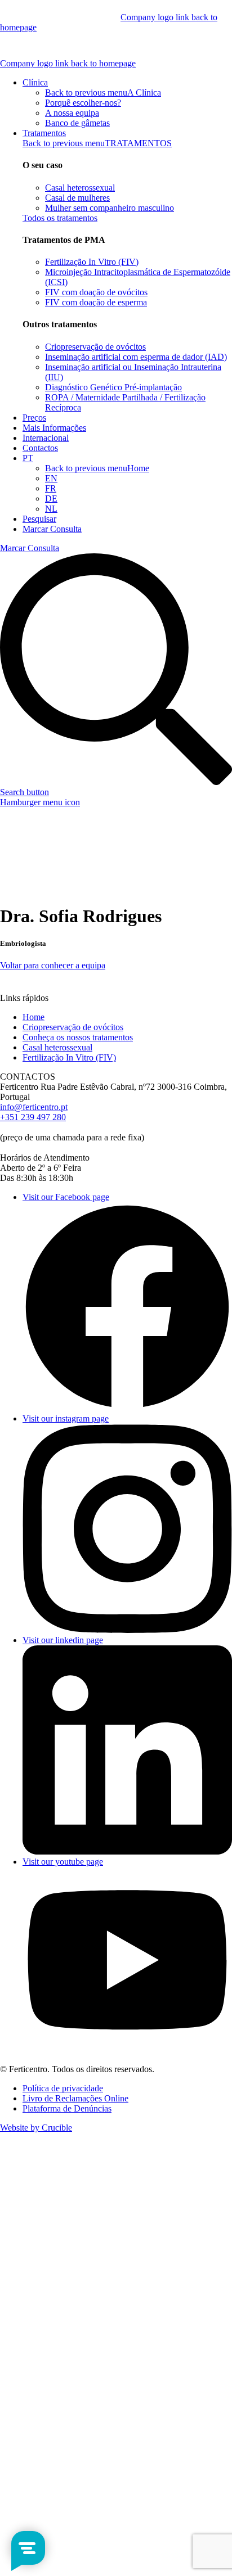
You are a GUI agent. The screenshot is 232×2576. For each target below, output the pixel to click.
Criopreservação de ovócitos (95, 347)
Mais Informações (54, 428)
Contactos (40, 448)
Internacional (46, 438)
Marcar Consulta (52, 529)
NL (51, 509)
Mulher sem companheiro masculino (110, 208)
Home (138, 468)
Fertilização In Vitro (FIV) (92, 262)
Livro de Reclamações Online (75, 2098)
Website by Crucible (36, 2128)
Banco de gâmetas (77, 123)
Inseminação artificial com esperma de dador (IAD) (136, 357)
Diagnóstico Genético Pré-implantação (113, 387)
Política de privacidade (63, 2088)
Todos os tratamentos (60, 218)
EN (51, 478)
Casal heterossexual (80, 188)
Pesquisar (39, 519)
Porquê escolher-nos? (83, 103)
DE (51, 498)
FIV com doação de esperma (96, 302)
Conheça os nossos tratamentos (78, 1037)
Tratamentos (44, 133)
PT (28, 458)
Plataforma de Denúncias (67, 2108)
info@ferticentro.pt (34, 1107)
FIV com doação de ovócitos (96, 292)
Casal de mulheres (77, 198)
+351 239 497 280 (33, 1117)
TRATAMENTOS (138, 143)
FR (51, 488)
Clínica (35, 82)
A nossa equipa (72, 113)
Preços (34, 418)
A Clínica (144, 93)
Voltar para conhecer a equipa (53, 965)
